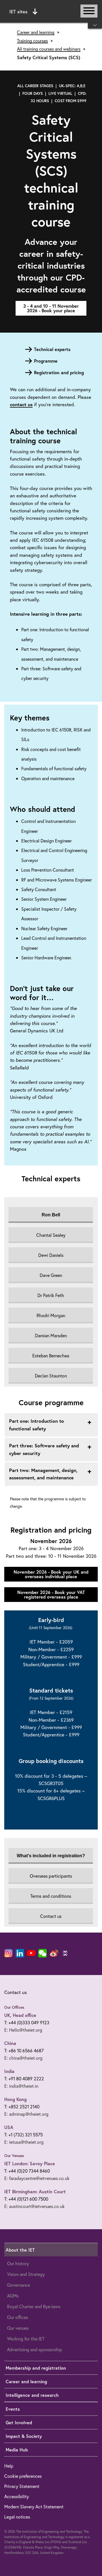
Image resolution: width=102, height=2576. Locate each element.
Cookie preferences (23, 2476)
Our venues (18, 2328)
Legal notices (17, 2517)
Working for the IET (26, 2339)
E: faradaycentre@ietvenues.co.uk (37, 2178)
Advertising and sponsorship (35, 2349)
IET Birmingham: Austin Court (35, 2191)
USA (9, 2127)
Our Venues (14, 2156)
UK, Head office (20, 2015)
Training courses (32, 41)
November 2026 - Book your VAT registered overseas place (51, 1594)
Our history (18, 2263)
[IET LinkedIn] (20, 1953)
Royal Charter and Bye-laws (34, 2306)
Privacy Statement (22, 2486)
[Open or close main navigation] (89, 11)
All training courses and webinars (49, 49)
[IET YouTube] (31, 1954)
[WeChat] (42, 1953)
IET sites (18, 11)
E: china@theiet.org (23, 2058)
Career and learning (36, 32)
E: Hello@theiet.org (23, 2030)
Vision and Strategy (26, 2274)
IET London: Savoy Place (30, 2163)
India (9, 2071)
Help (9, 2466)
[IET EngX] (65, 1953)
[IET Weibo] (54, 1953)
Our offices (18, 2317)
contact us (21, 404)
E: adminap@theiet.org (26, 2114)
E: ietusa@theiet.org (24, 2142)
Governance (19, 2285)
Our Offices (14, 2007)
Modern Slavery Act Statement (34, 2507)
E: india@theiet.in (21, 2086)
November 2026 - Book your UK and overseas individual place (51, 1574)
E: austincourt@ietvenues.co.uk (34, 2206)
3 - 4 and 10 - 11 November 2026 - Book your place (51, 308)
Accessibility (17, 2496)
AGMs (13, 2296)
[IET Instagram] (8, 1953)
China (10, 2043)
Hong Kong (15, 2099)
